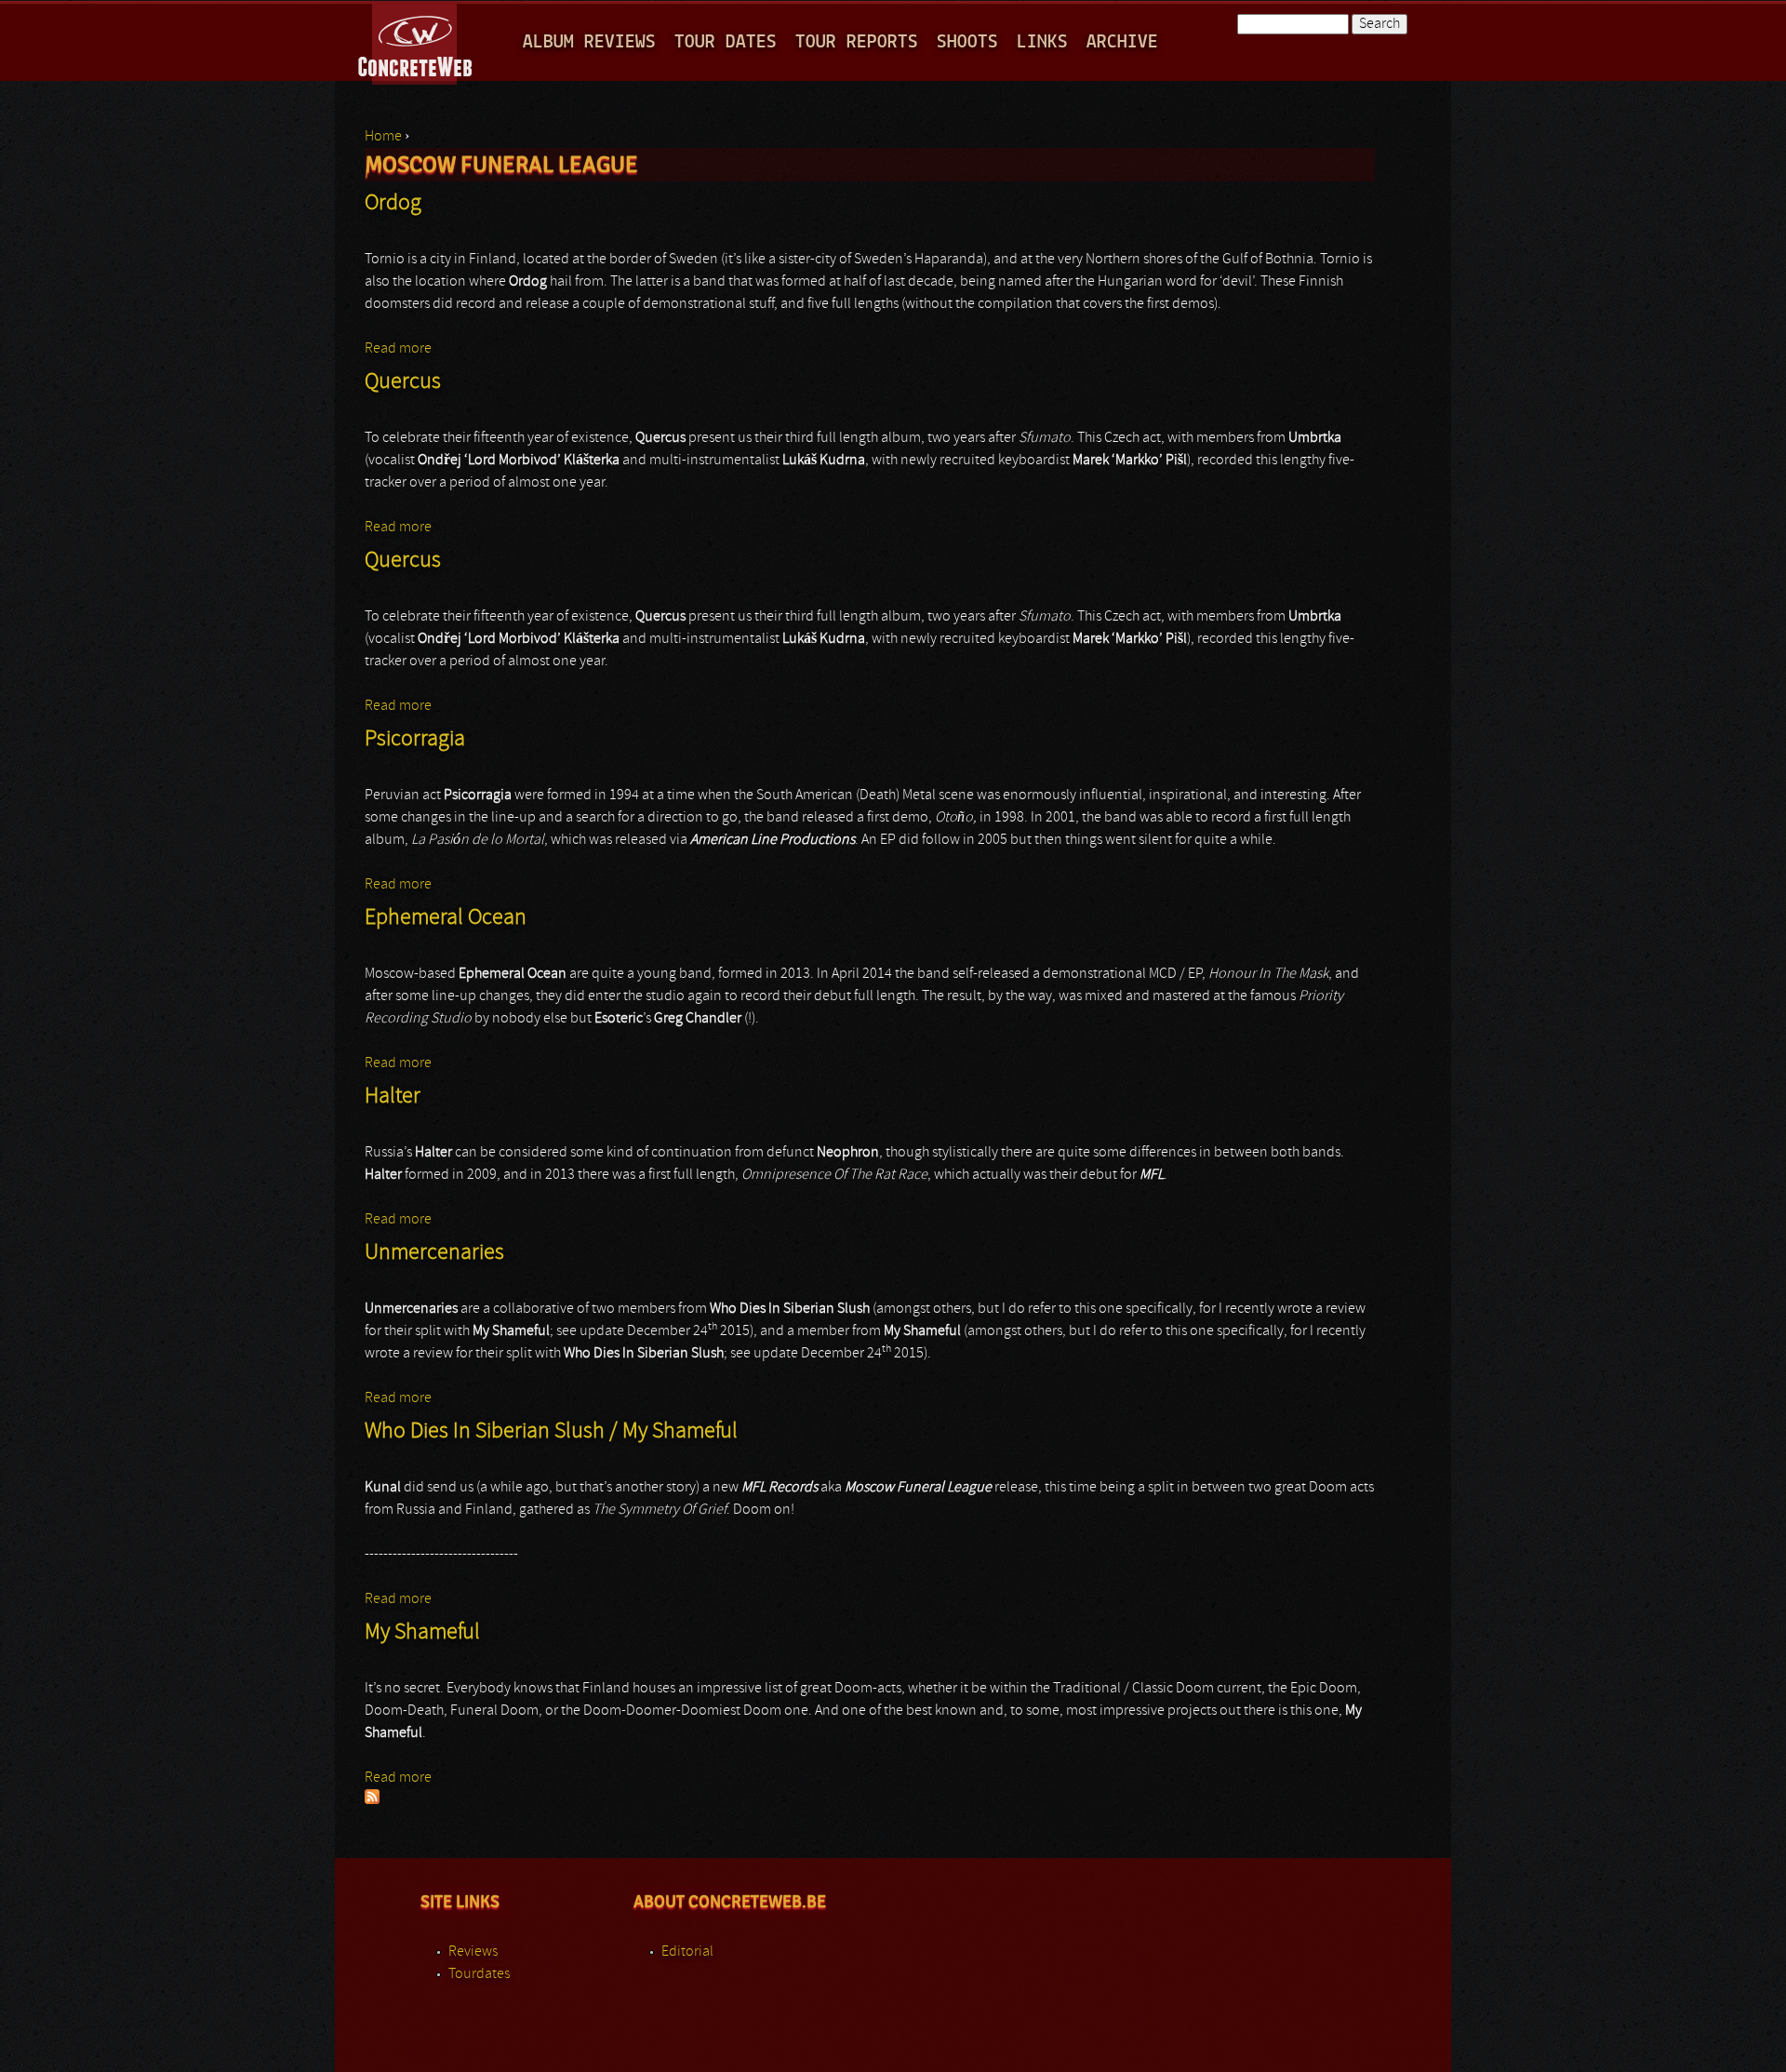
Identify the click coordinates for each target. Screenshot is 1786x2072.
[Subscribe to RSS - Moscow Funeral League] (372, 1800)
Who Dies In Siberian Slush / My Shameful (551, 1432)
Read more (398, 349)
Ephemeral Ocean (446, 918)
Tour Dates (726, 42)
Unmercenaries (434, 1253)
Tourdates (479, 1974)
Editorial (687, 1952)
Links (1042, 42)
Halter (393, 1097)
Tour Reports (857, 42)
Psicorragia (415, 740)
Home (383, 137)
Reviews (473, 1952)
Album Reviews (589, 42)
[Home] (416, 41)
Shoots (967, 42)
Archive (1122, 42)
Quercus (403, 382)
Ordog (393, 204)
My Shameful (422, 1633)
